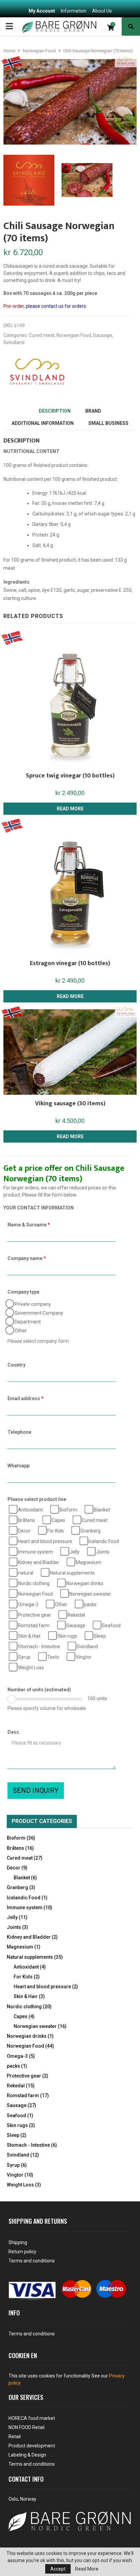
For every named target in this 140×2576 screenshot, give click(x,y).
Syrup (24, 1657)
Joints (102, 1552)
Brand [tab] (93, 411)
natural (25, 1573)
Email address (25, 1398)
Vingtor (83, 1657)
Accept (58, 2569)
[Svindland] (37, 372)
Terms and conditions (32, 2261)
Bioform (68, 1510)
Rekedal (76, 1615)
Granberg (90, 1531)
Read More (87, 2569)
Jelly (74, 1552)
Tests (53, 1657)
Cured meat (42, 335)
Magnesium (88, 1562)
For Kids (55, 1531)
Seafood (111, 1625)
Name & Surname (29, 1225)
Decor (24, 1531)
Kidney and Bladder (38, 1562)
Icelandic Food (103, 1541)
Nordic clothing (33, 1583)
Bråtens (26, 1520)
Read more (70, 809)
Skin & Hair (29, 1636)
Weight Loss (30, 1668)
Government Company (38, 1313)
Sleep (99, 1636)
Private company (32, 1304)
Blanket (101, 1510)
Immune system (35, 1552)
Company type (23, 1292)
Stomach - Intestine (39, 1647)
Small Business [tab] (108, 423)
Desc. (14, 1732)
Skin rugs (67, 1636)
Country (16, 1365)
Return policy (22, 2252)
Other (20, 1331)
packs (90, 1604)
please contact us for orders (56, 306)
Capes (58, 1520)
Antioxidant (30, 1510)
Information (74, 11)
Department (27, 1322)
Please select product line (37, 1499)
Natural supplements (72, 1573)
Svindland (14, 342)
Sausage (103, 335)
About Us (102, 11)
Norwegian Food (39, 51)
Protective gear (34, 1615)
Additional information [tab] (43, 423)
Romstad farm (33, 1625)
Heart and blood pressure (45, 1541)
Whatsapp (19, 1466)
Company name (27, 1258)
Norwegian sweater (90, 1594)
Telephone (19, 1432)
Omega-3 (28, 1604)
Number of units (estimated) (39, 1690)
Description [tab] (55, 411)
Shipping (18, 2242)
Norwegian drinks (84, 1583)
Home (9, 51)
